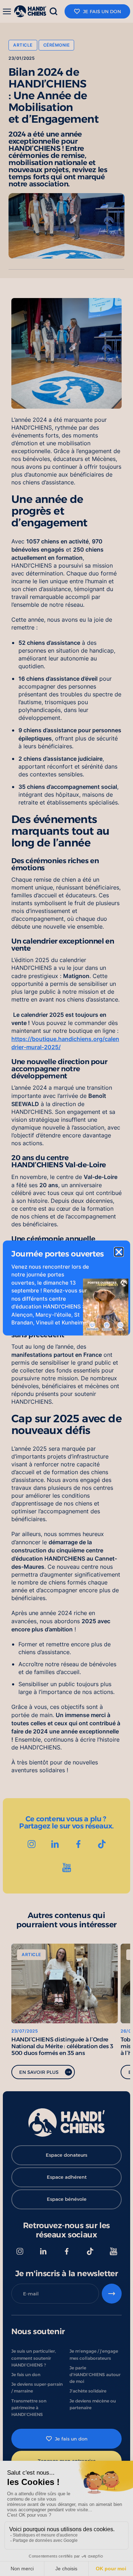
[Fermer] (119, 1252)
